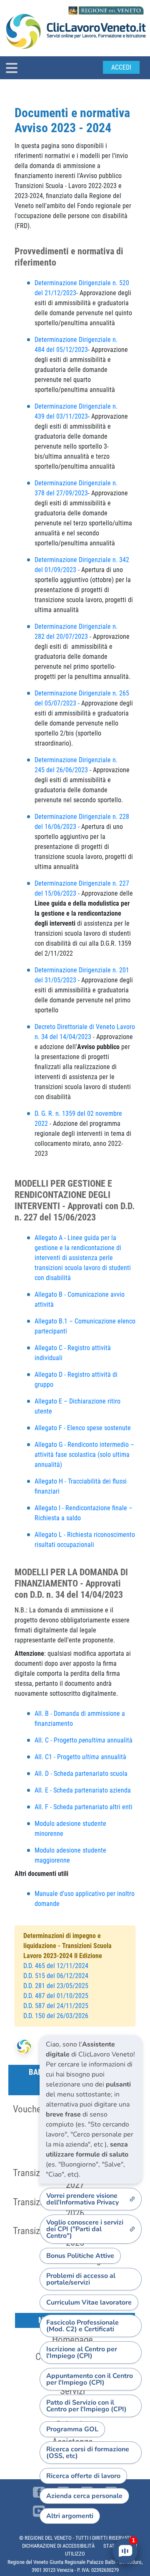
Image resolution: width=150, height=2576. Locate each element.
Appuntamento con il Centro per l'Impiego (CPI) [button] (90, 2379)
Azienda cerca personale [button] (84, 2496)
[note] (91, 2109)
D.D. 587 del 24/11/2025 (56, 2006)
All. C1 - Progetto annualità (80, 1757)
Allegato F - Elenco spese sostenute (84, 1428)
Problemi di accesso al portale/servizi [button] (81, 2279)
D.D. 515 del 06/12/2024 (56, 1976)
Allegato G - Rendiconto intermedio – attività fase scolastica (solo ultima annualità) (84, 1455)
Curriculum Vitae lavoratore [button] (89, 2302)
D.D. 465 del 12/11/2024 (57, 1966)
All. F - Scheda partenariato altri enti (84, 1807)
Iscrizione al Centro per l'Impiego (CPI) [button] (82, 2353)
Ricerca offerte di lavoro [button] (83, 2476)
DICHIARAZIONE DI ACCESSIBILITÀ (58, 2546)
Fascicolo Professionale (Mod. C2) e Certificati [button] (82, 2326)
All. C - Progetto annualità (84, 1740)
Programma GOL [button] (72, 2429)
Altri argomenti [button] (70, 2516)
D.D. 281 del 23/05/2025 (56, 1986)
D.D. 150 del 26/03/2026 (56, 2016)
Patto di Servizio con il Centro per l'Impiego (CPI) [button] (86, 2406)
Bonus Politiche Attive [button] (80, 2256)
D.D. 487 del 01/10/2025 (56, 1996)
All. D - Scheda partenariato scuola (81, 1774)
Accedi (121, 67)
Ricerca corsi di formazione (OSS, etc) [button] (88, 2453)
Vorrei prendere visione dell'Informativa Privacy (82, 2199)
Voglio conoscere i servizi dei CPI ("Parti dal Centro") (85, 2229)
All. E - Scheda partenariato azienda (83, 1790)
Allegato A (49, 1238)
